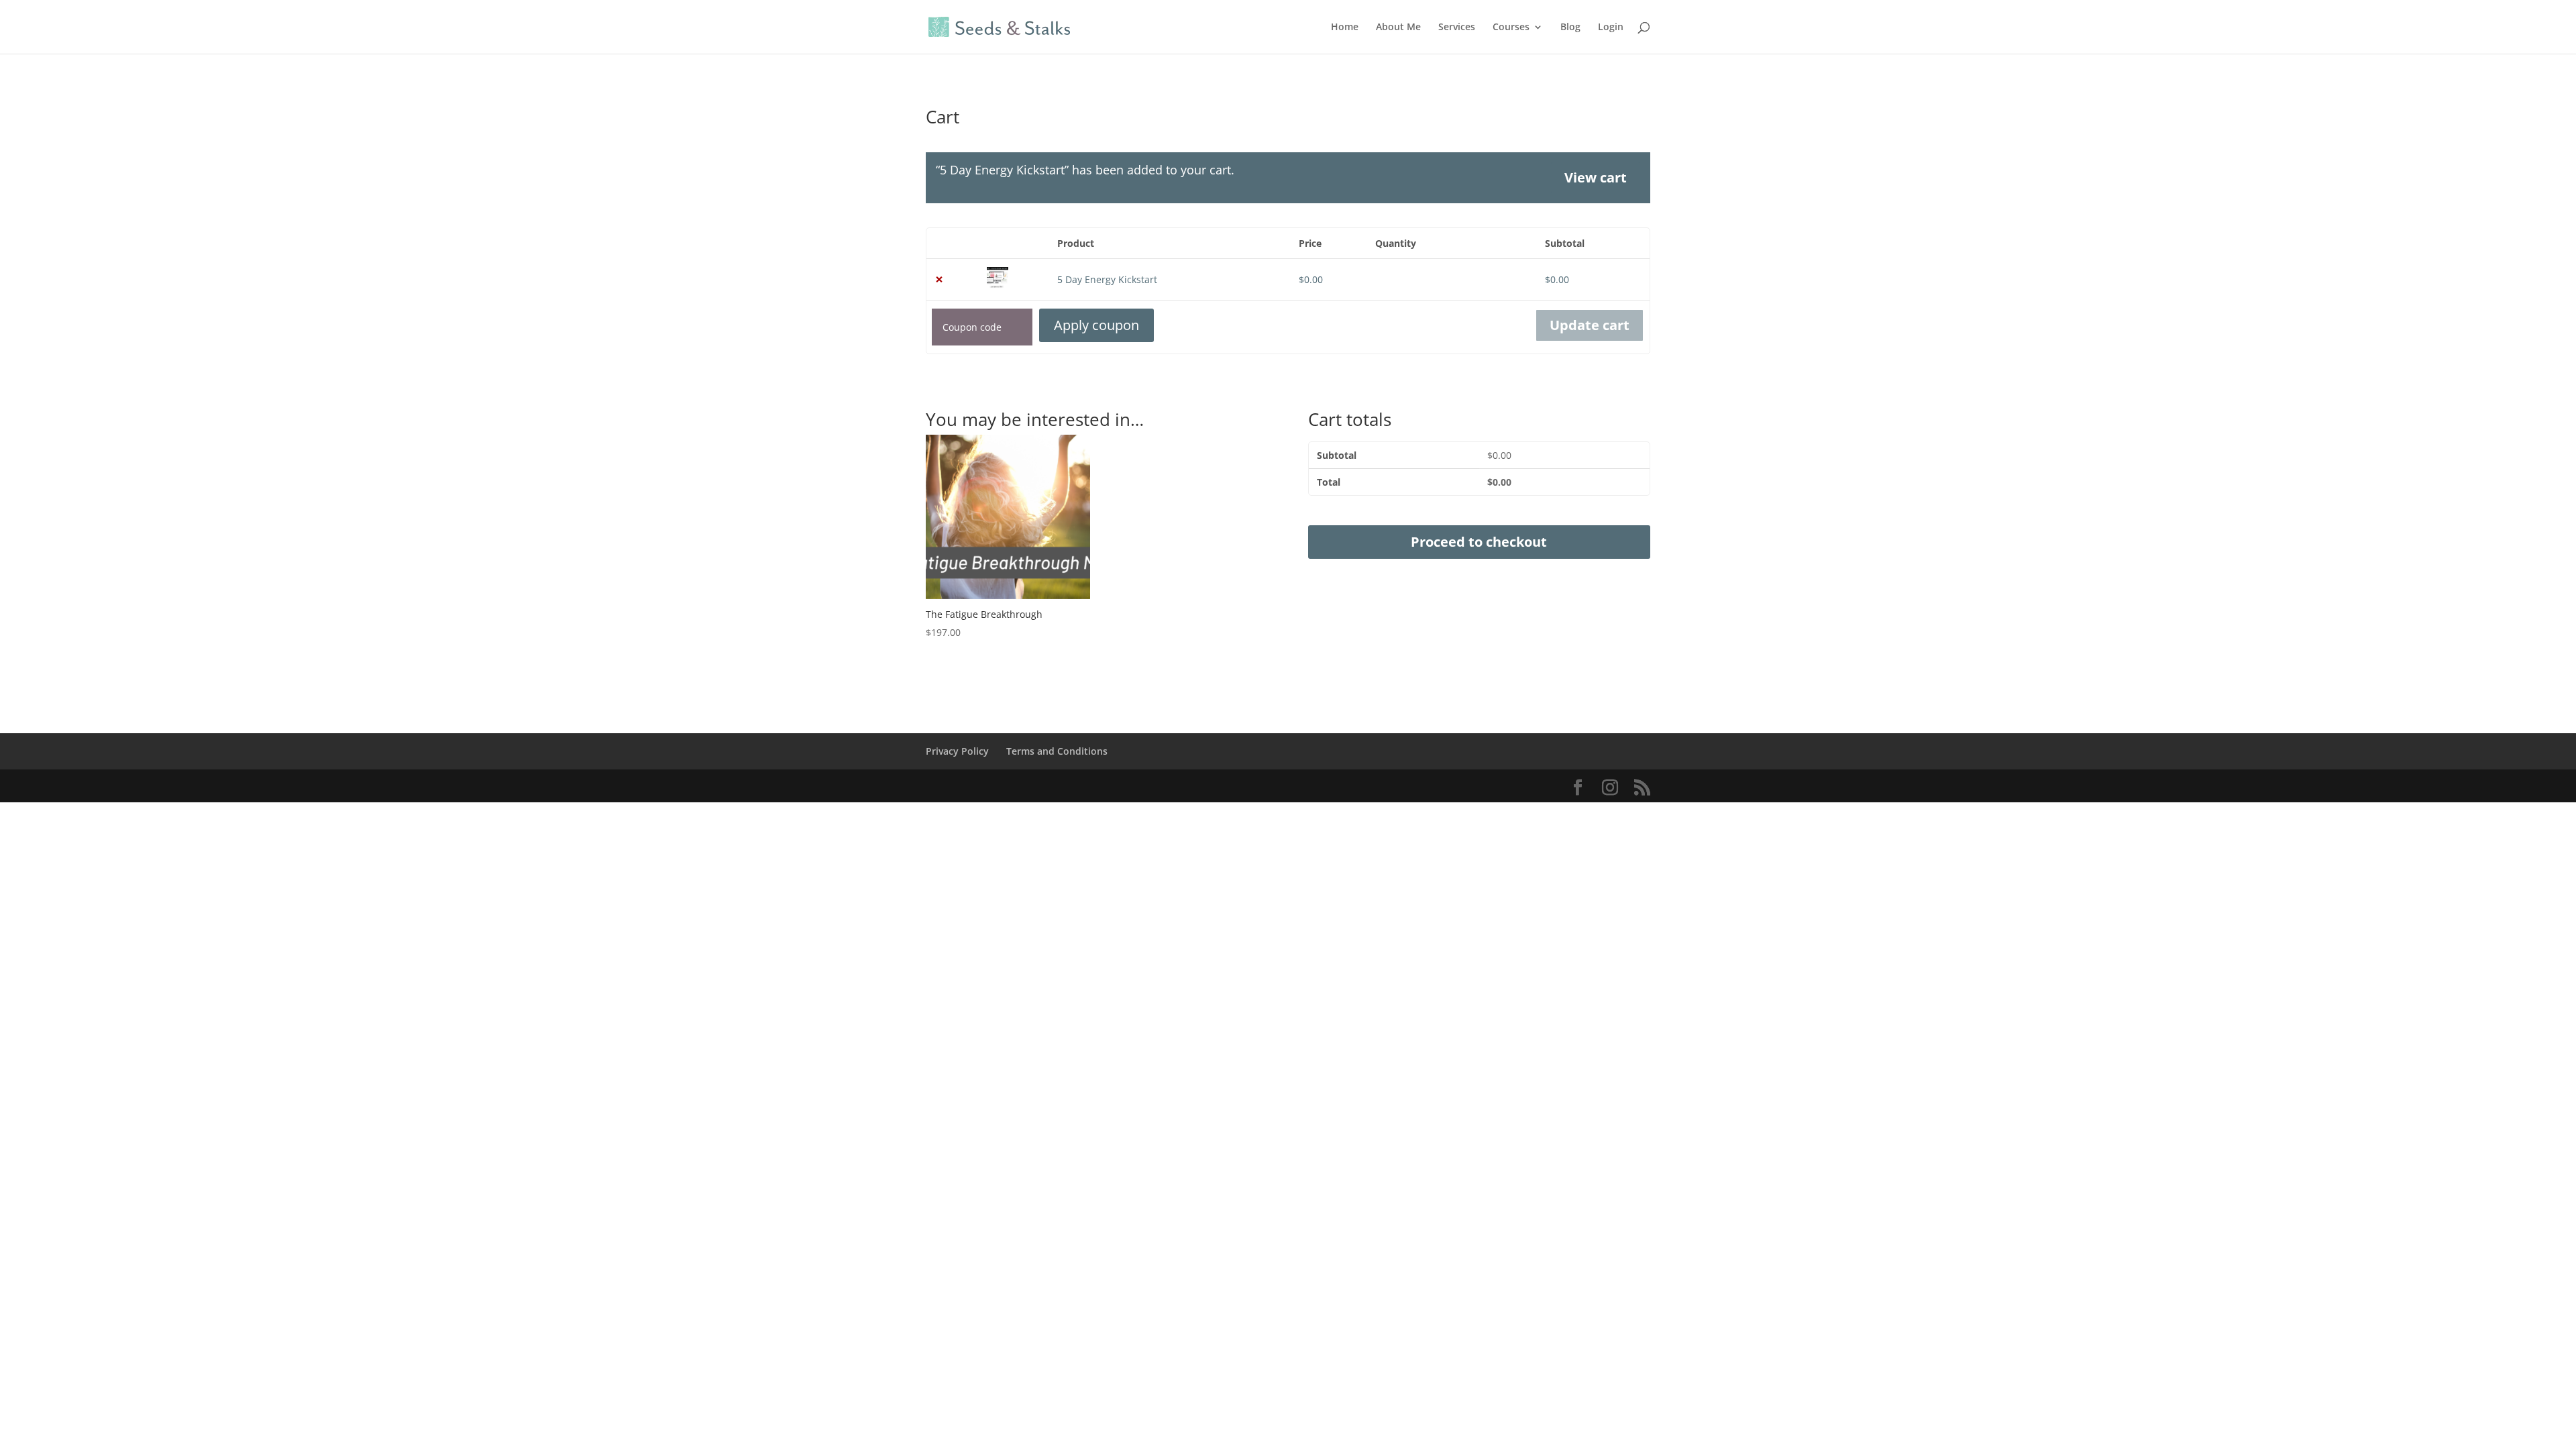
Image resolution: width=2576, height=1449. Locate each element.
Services (1457, 28)
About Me (1398, 28)
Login (1611, 28)
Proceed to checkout (1479, 542)
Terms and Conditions (1057, 751)
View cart (1596, 177)
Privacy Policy (957, 751)
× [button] (939, 279)
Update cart (1590, 325)
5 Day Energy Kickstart (1107, 279)
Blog (1570, 28)
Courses (1511, 28)
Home (1345, 28)
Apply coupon (1096, 325)
